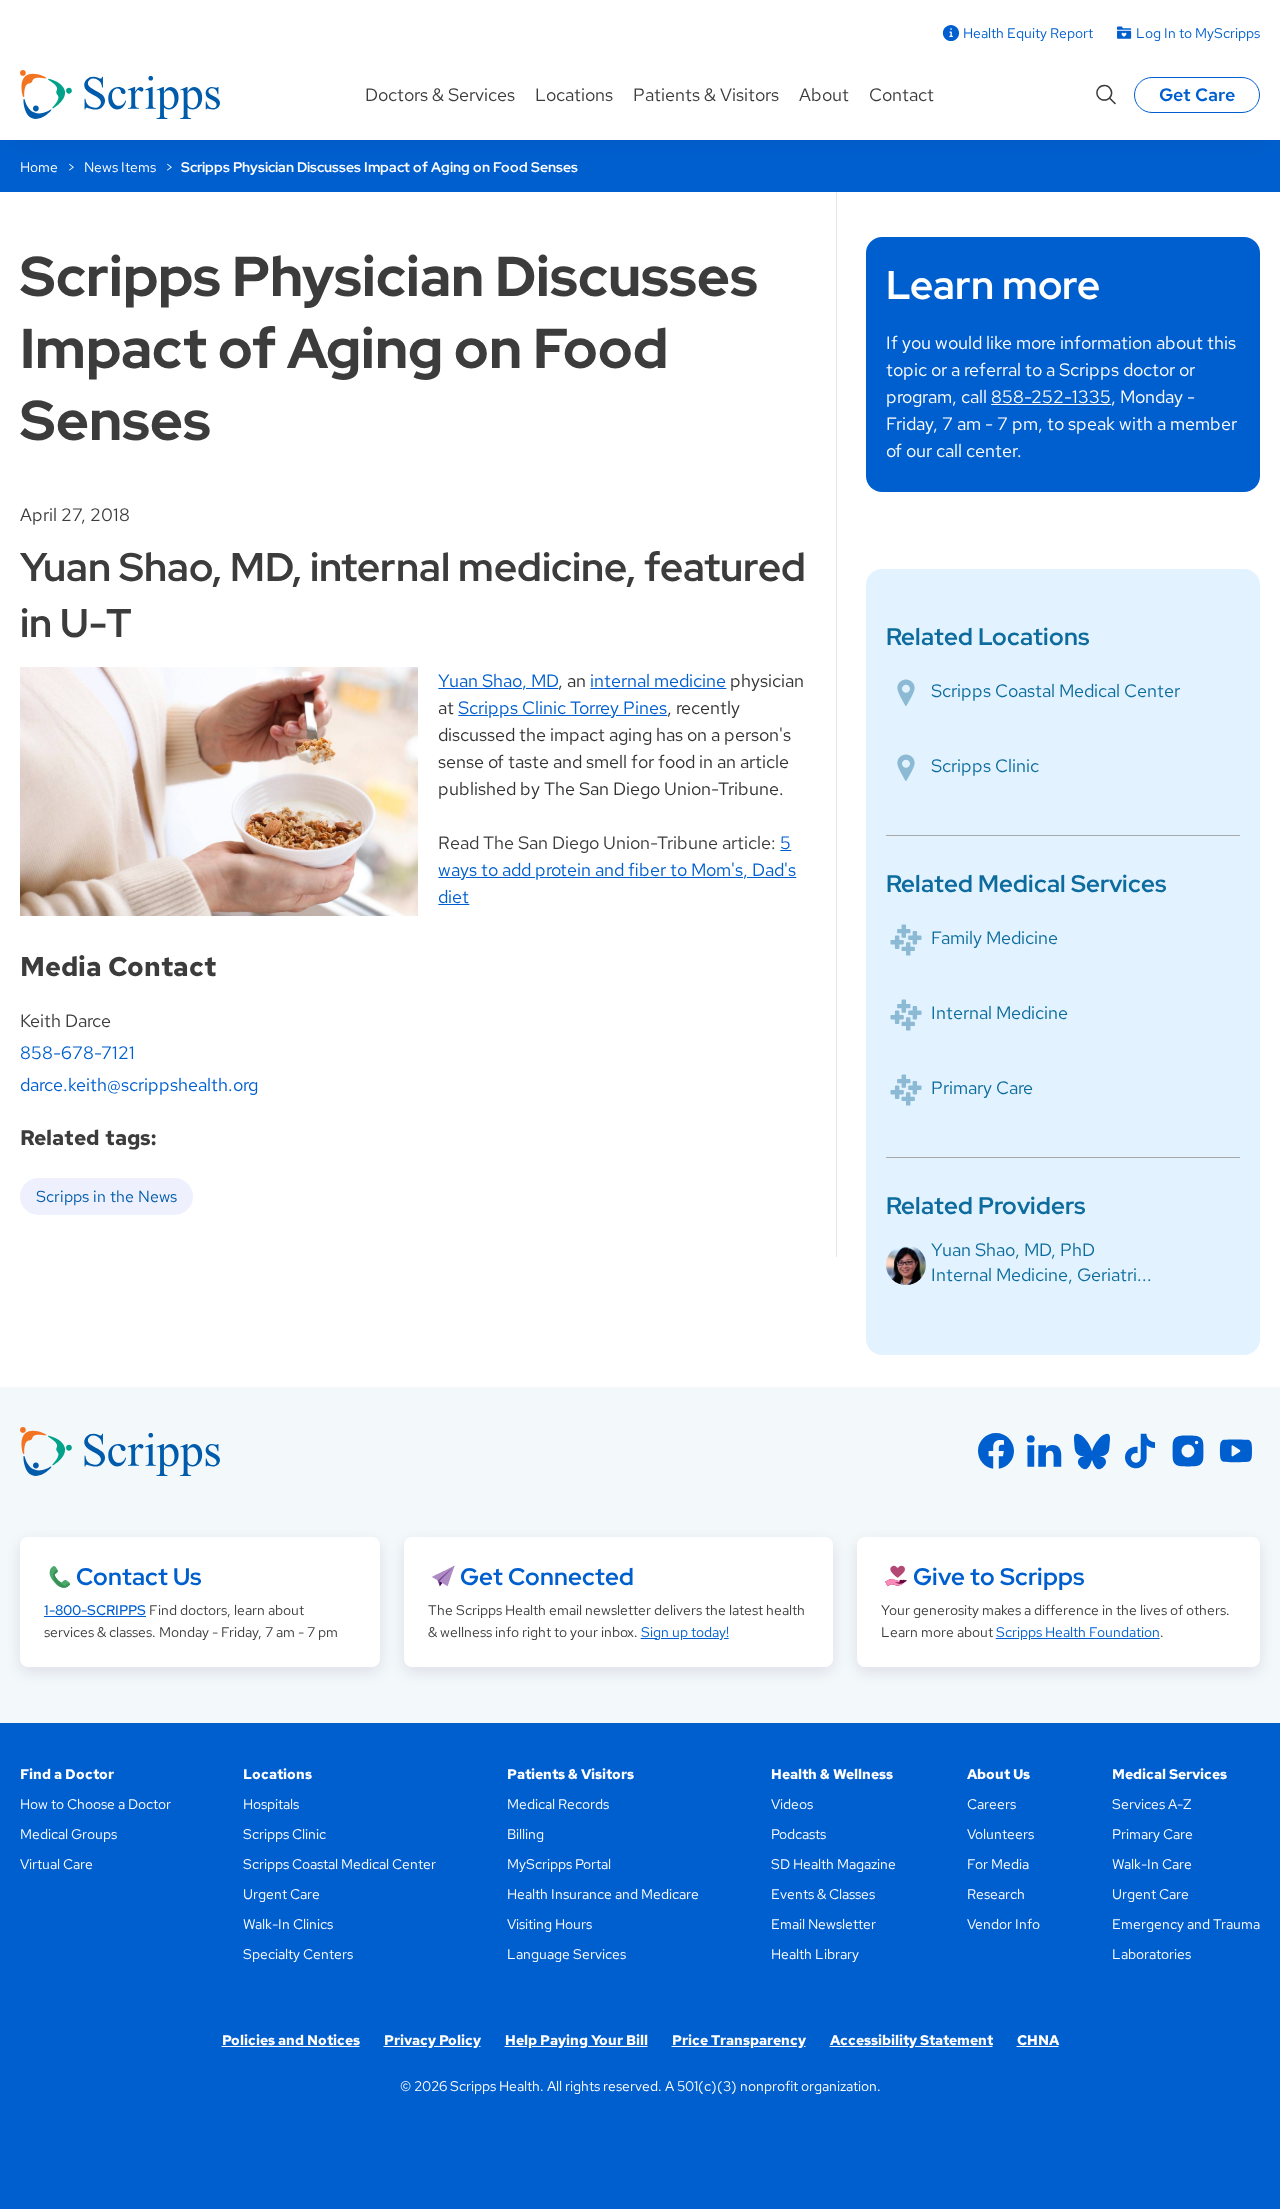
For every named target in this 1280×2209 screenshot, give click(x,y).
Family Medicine (994, 937)
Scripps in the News (106, 1196)
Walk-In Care (1152, 1864)
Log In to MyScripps (1198, 33)
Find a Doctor (67, 1774)
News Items (120, 167)
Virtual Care (56, 1864)
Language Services (566, 1954)
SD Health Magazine (833, 1864)
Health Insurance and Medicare (603, 1894)
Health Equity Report (1028, 33)
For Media (998, 1864)
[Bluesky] (1092, 1451)
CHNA (1038, 2040)
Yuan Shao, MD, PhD (1013, 1249)
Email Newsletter (823, 1924)
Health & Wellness (832, 1774)
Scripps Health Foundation (1078, 1632)
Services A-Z (1151, 1804)
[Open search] (1106, 95)
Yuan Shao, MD (498, 680)
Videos (792, 1804)
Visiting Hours (549, 1924)
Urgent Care (281, 1894)
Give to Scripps (998, 1576)
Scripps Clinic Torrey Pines (562, 707)
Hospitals (271, 1804)
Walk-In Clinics (288, 1924)
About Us (998, 1774)
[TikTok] (1140, 1451)
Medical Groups (68, 1834)
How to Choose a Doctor (95, 1804)
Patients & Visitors (706, 94)
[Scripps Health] (120, 95)
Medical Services (1169, 1774)
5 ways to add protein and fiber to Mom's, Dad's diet (617, 869)
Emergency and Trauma (1186, 1924)
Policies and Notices (291, 2040)
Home (39, 167)
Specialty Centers (298, 1954)
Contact (901, 94)
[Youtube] (1236, 1451)
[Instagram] (1188, 1451)
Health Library (815, 1954)
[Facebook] (996, 1451)
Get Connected (547, 1576)
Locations (574, 94)
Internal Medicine (999, 1012)
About (824, 94)
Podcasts (798, 1834)
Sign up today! (685, 1632)
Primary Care (982, 1087)
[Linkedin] (1044, 1451)
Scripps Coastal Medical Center (1055, 690)
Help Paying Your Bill (576, 2040)
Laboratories (1151, 1954)
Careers (991, 1804)
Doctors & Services (440, 94)
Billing (525, 1834)
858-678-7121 (77, 1052)
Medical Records (558, 1804)
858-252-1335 (1051, 396)
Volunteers (1000, 1834)
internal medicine (658, 680)
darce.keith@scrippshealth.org (139, 1084)
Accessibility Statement (911, 2040)
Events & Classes (823, 1894)
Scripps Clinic (985, 765)
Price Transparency (739, 2040)
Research (996, 1894)
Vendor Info (1003, 1924)
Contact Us (138, 1576)
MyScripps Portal (559, 1864)
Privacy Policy (432, 2040)
